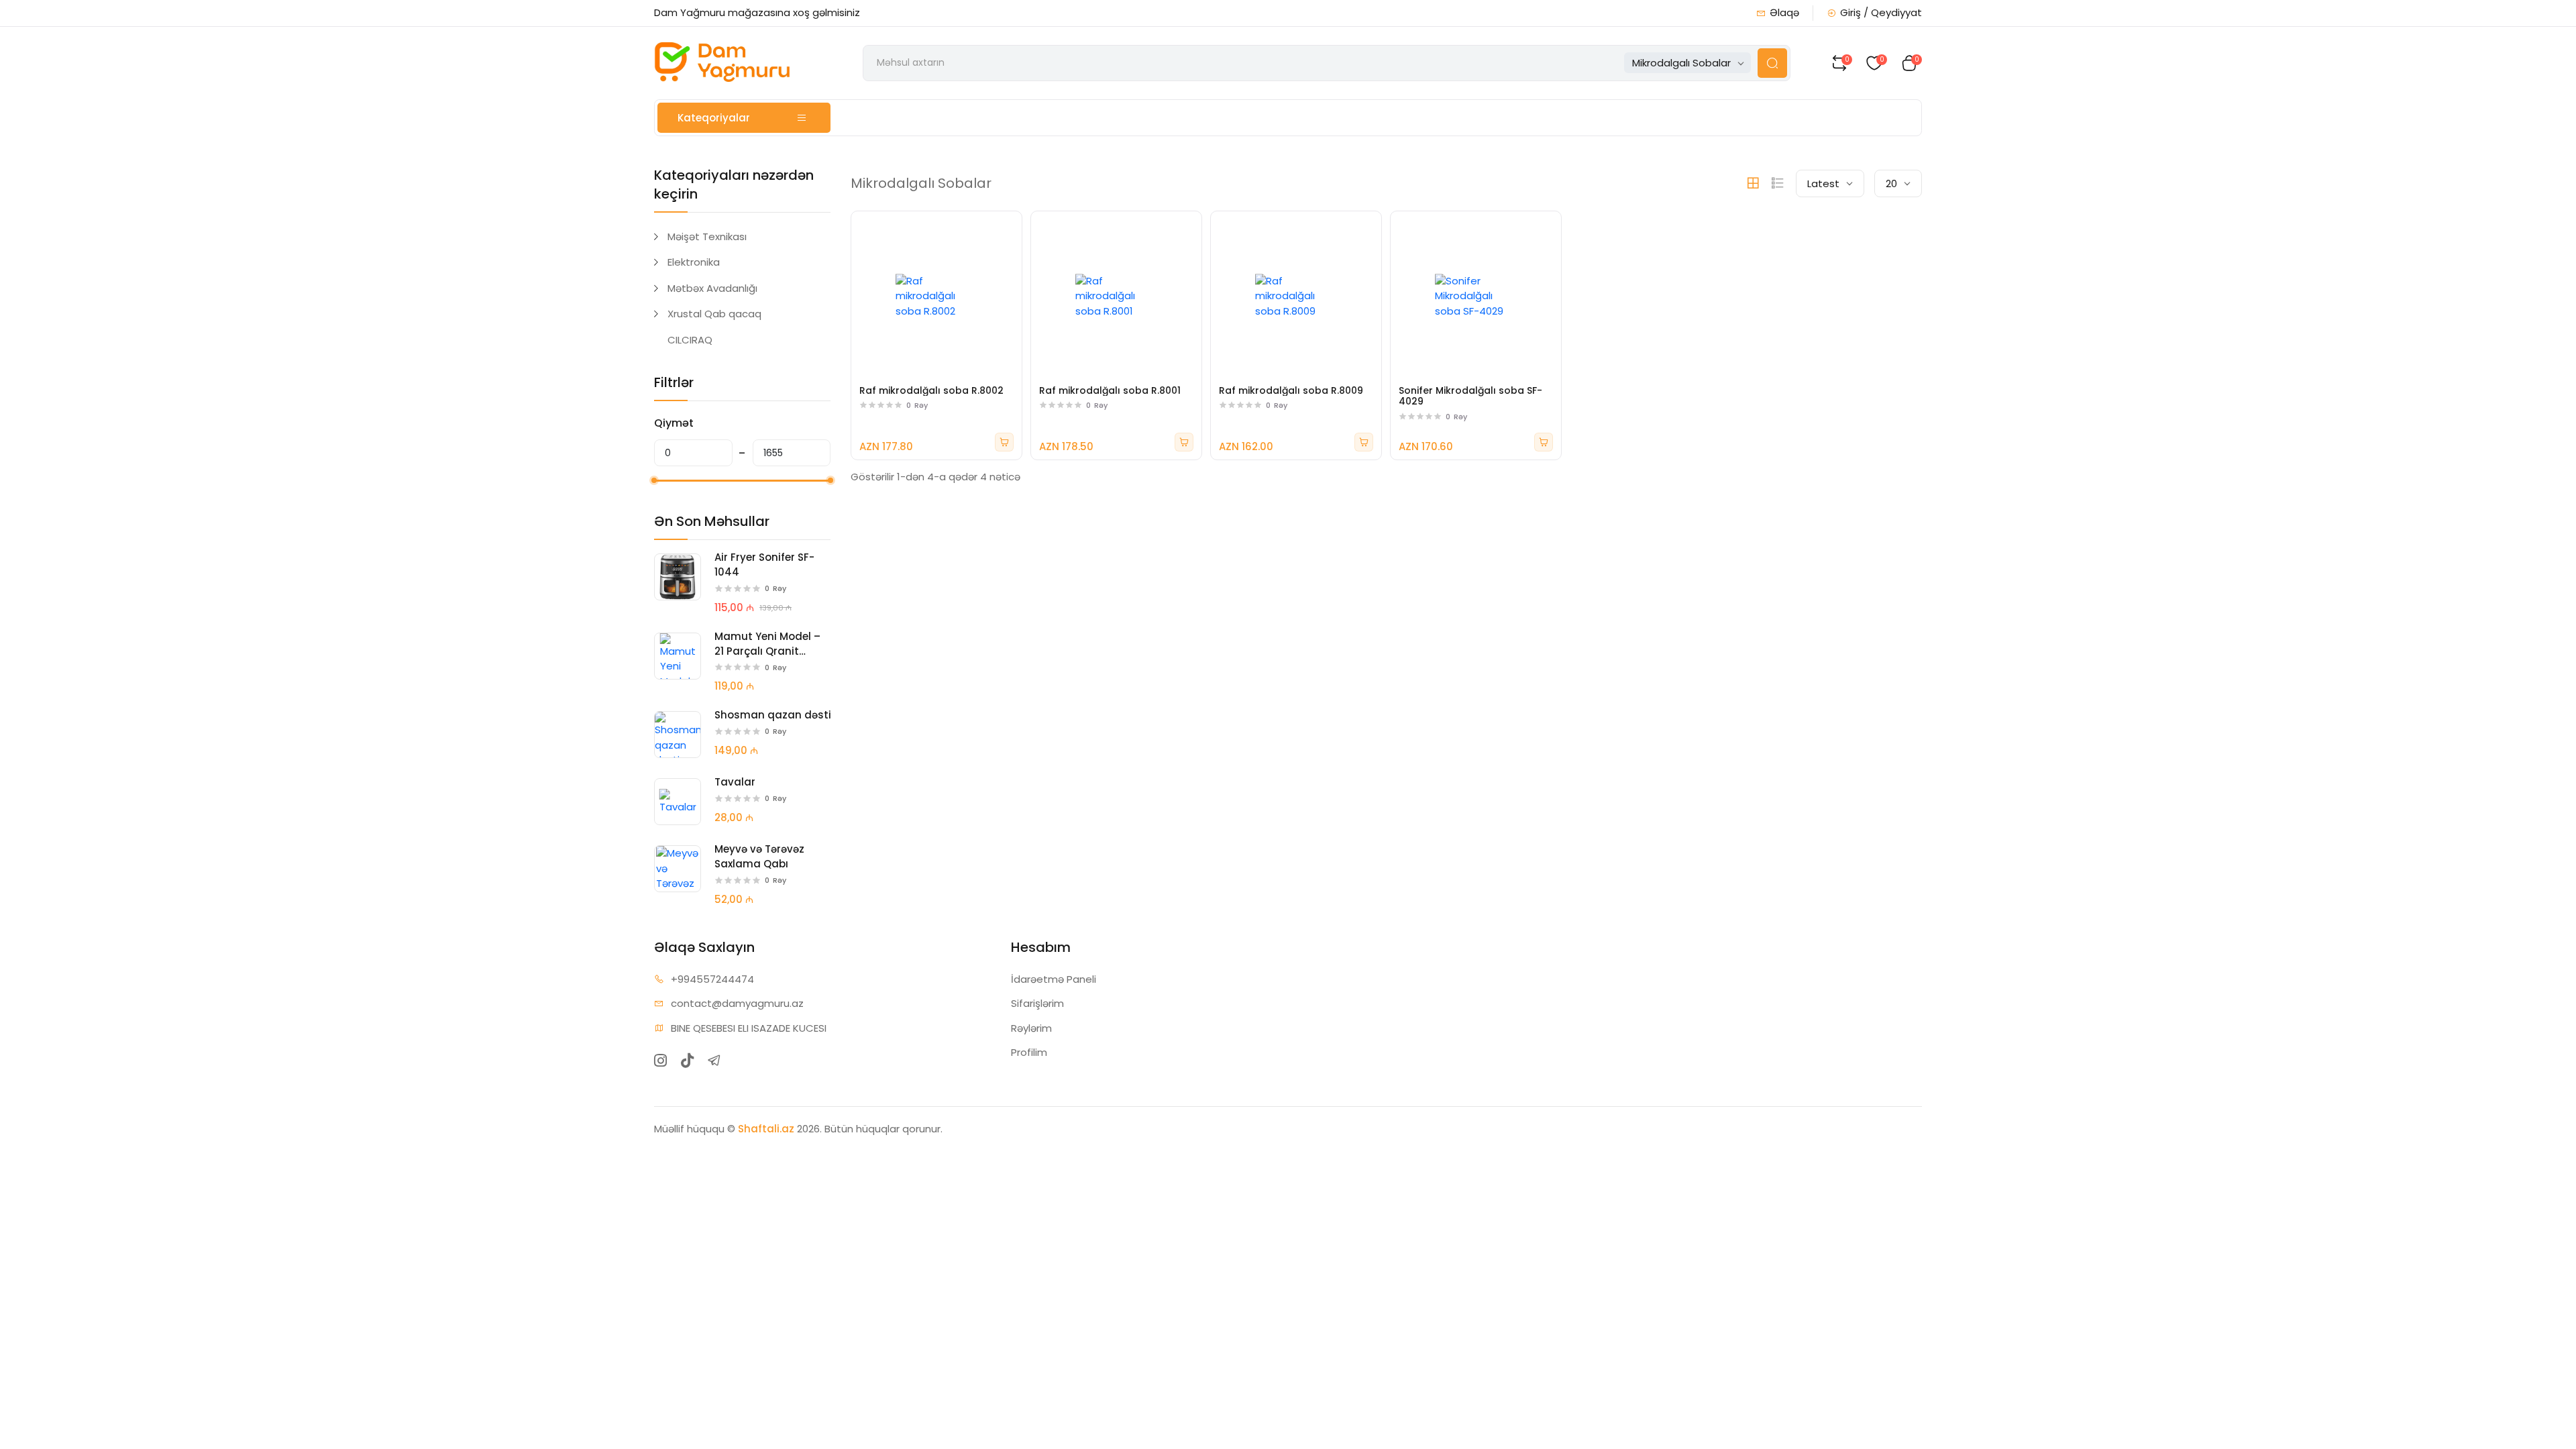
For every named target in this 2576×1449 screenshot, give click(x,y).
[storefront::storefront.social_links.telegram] (714, 1061)
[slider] (654, 480)
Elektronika (694, 262)
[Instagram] (660, 1061)
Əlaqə (1784, 12)
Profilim (1029, 1052)
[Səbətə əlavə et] (1004, 442)
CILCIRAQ (690, 340)
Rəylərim (1031, 1028)
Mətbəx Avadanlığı (712, 288)
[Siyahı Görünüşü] (1778, 183)
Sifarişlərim (1037, 1003)
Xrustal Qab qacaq (714, 314)
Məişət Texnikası (707, 236)
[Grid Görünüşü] (1753, 183)
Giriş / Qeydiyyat (1881, 12)
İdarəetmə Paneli (1054, 979)
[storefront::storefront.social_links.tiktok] (687, 1061)
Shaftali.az (766, 1129)
